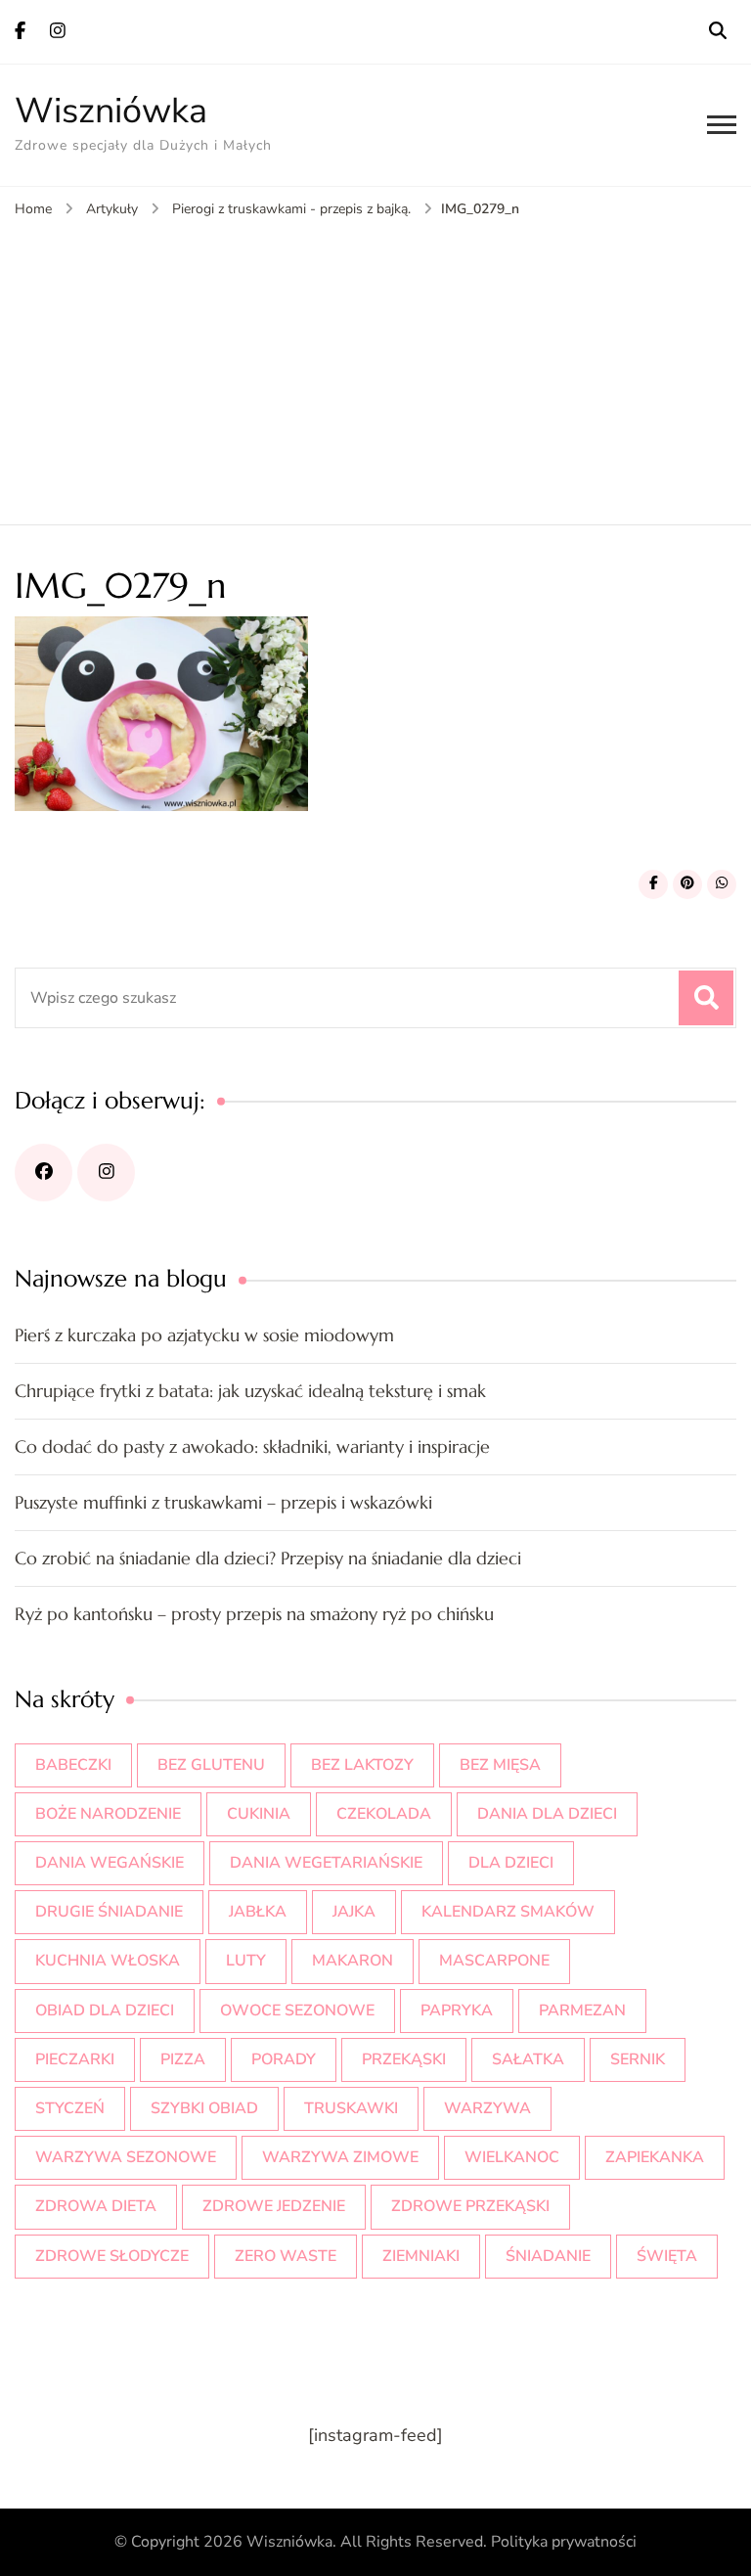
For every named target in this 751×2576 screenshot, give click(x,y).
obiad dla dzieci (105, 2011)
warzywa (487, 2108)
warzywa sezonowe (126, 2157)
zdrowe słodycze (112, 2256)
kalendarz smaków (508, 1912)
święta (667, 2256)
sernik (638, 2059)
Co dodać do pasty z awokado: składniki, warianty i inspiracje (252, 1446)
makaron (353, 1961)
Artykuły (112, 209)
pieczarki (75, 2059)
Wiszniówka (111, 111)
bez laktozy (362, 1765)
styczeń (70, 2108)
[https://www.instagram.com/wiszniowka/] (106, 1173)
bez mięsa (500, 1765)
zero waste (286, 2256)
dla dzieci (511, 1863)
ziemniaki (421, 2256)
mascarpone (494, 1961)
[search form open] (718, 31)
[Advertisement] (375, 368)
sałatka (528, 2059)
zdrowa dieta (96, 2206)
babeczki (73, 1765)
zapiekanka (655, 2157)
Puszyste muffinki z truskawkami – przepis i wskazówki (223, 1502)
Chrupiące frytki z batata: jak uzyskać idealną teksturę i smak (250, 1391)
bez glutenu (211, 1765)
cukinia (259, 1814)
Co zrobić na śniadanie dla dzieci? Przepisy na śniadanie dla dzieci (268, 1558)
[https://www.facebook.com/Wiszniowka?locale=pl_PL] (44, 1173)
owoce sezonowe (297, 2011)
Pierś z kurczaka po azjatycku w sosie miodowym (204, 1335)
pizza (183, 2059)
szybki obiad (204, 2108)
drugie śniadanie (109, 1912)
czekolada (384, 1814)
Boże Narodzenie (108, 1814)
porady (284, 2059)
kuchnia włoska (108, 1961)
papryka (457, 2011)
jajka (354, 1912)
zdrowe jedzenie (274, 2206)
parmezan (582, 2011)
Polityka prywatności (564, 2542)
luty (246, 1961)
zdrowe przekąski (470, 2206)
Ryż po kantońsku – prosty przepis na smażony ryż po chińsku (254, 1614)
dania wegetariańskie (326, 1863)
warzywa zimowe (340, 2157)
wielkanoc (512, 2157)
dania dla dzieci (547, 1814)
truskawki (351, 2108)
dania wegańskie (110, 1863)
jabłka (258, 1912)
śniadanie (548, 2256)
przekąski (404, 2059)
